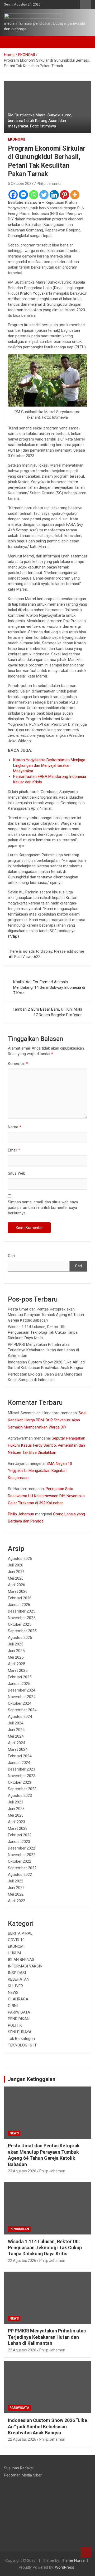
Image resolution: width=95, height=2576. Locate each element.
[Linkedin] (54, 195)
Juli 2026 (16, 1565)
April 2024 (16, 1743)
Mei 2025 (16, 1657)
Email (14, 1150)
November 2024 (22, 1697)
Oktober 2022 (20, 1861)
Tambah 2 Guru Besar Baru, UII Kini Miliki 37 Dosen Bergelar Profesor (47, 1012)
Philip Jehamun (50, 184)
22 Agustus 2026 (22, 2261)
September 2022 (22, 1868)
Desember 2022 (22, 1848)
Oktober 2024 (20, 1703)
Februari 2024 (20, 1756)
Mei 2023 (16, 1815)
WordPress (65, 2567)
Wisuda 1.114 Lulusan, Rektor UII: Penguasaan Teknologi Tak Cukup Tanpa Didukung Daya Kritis (43, 1332)
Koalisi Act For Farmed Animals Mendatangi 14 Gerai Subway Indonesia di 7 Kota (49, 987)
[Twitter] (44, 195)
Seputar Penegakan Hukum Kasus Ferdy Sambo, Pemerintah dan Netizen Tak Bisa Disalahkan (47, 1445)
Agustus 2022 (20, 1875)
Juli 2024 (16, 1723)
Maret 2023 (18, 1828)
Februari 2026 (20, 1598)
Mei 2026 (16, 1578)
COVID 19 (16, 1940)
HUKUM (14, 1953)
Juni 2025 (16, 1651)
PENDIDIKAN (19, 2019)
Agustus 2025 (20, 1638)
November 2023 (22, 1776)
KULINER (15, 1986)
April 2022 (16, 1901)
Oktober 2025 (20, 1624)
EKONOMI (16, 139)
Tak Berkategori (21, 2039)
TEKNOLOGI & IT (22, 2045)
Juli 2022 (16, 1881)
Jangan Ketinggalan (32, 2079)
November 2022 (22, 1855)
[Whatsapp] (34, 195)
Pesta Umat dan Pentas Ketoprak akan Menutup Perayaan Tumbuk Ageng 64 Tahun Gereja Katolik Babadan (46, 1315)
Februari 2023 (20, 1835)
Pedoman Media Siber (23, 2475)
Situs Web (17, 1173)
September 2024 (22, 1710)
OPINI (13, 2006)
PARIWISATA (19, 2012)
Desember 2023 (22, 1769)
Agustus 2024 (20, 1717)
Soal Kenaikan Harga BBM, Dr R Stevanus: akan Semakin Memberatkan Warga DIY (47, 1420)
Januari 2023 (19, 1842)
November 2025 (22, 1618)
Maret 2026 (18, 1591)
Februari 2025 (20, 1677)
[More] (75, 195)
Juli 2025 (16, 1644)
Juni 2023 (16, 1809)
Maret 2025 (18, 1670)
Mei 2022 (16, 1894)
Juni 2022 (16, 1888)
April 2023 (16, 1822)
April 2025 (16, 1664)
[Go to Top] (86, 2552)
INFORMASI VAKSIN (25, 1966)
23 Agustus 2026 (22, 2171)
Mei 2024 (16, 1736)
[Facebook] (13, 195)
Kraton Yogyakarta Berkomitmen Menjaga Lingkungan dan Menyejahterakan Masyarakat (49, 765)
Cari (11, 1256)
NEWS (13, 1992)
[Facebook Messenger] (23, 195)
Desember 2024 (22, 1690)
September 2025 (22, 1631)
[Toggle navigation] (11, 42)
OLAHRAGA (18, 1999)
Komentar (18, 1064)
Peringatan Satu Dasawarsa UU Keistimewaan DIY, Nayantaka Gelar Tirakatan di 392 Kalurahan (46, 1496)
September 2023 (22, 1789)
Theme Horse (73, 2560)
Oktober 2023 (20, 1782)
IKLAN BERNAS (21, 1960)
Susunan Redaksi (19, 2468)
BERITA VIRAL (20, 1933)
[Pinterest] (65, 195)
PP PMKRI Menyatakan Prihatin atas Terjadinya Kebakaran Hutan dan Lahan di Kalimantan (43, 1350)
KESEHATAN (19, 1979)
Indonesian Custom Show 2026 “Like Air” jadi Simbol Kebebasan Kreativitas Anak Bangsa (47, 2426)
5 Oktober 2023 (21, 184)
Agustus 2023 (20, 1796)
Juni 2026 (16, 1572)
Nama (15, 1127)
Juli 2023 (16, 1802)
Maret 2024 (18, 1749)
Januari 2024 (19, 1763)
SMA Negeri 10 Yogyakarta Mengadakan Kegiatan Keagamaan (40, 1471)
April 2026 (16, 1585)
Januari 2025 (19, 1684)
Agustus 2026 (20, 1559)
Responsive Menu (85, 4)
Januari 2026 (19, 1605)
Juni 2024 (16, 1730)
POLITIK (15, 2025)
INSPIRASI (17, 1973)
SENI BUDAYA (20, 2032)
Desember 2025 (22, 1611)
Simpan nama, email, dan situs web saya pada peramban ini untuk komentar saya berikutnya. (43, 1208)
